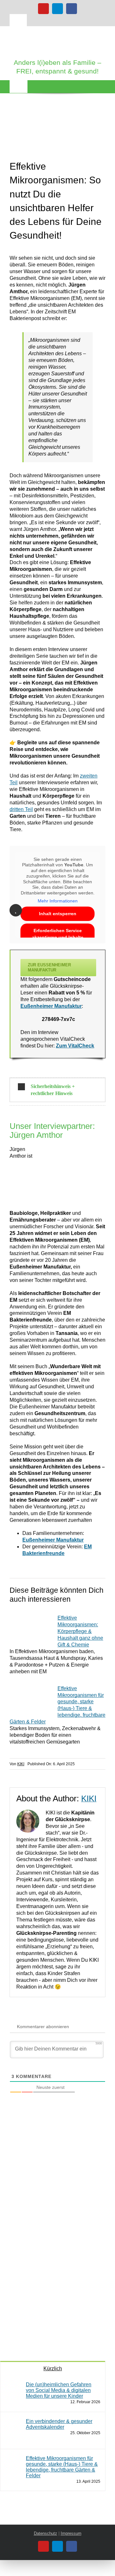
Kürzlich (53, 2369)
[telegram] (57, 9)
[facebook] (72, 9)
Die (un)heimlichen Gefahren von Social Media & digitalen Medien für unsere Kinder (59, 2390)
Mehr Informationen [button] (58, 901)
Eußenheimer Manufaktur (51, 1006)
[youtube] (43, 9)
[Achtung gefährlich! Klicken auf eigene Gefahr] (48, 2255)
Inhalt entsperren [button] (58, 914)
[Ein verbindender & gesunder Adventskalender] (13, 2422)
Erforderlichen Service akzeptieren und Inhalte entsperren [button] (58, 937)
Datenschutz (46, 2533)
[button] (57, 1090)
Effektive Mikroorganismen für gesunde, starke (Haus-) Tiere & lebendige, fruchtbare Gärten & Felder (62, 2467)
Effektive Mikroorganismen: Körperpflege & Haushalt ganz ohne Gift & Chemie (80, 1631)
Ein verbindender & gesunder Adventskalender (59, 2424)
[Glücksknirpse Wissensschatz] (48, 2138)
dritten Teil (21, 809)
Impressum (71, 2533)
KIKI (21, 1764)
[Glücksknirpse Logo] (57, 33)
